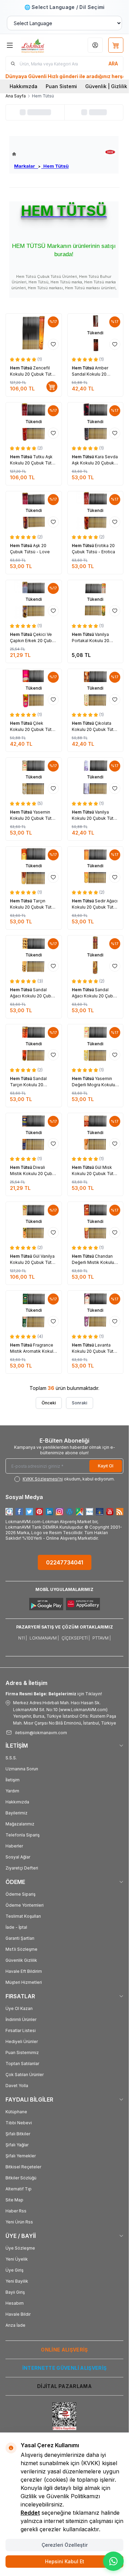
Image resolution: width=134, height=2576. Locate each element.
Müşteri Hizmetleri (24, 1982)
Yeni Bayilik (17, 2281)
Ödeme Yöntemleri (25, 1905)
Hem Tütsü (55, 166)
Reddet (30, 2513)
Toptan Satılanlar (22, 2064)
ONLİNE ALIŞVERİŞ (64, 2350)
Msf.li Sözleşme (21, 1949)
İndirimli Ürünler (21, 2019)
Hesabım (15, 2303)
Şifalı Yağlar (17, 2145)
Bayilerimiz (16, 1813)
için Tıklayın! (54, 1694)
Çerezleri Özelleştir (65, 2545)
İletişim (13, 1780)
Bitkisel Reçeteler (23, 2167)
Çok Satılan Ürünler (25, 2075)
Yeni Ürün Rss (19, 2222)
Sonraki (80, 1403)
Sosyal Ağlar (18, 1857)
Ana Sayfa (16, 96)
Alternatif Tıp (19, 2189)
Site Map (14, 2200)
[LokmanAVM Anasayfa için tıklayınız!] (40, 154)
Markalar (26, 166)
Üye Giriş (14, 2270)
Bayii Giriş (15, 2292)
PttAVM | (102, 1638)
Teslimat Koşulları (23, 1916)
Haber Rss (16, 2211)
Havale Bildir (18, 2314)
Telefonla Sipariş (23, 1835)
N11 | (23, 1638)
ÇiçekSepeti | (76, 1638)
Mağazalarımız (20, 1824)
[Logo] (41, 45)
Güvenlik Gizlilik (21, 1960)
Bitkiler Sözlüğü (21, 2178)
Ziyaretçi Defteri (22, 1868)
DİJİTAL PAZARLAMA (64, 2386)
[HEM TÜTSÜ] (110, 152)
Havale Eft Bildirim (24, 1971)
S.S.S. (11, 1758)
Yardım (12, 1791)
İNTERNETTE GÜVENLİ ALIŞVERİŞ (65, 2368)
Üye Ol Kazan (19, 2008)
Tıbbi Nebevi (19, 2123)
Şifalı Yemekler (21, 2156)
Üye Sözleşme (20, 2248)
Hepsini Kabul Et (65, 2561)
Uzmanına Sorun (22, 1769)
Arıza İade (15, 2325)
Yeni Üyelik (17, 2259)
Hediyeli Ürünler (22, 2041)
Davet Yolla (17, 2086)
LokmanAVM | (44, 1638)
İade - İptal (16, 1927)
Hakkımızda (24, 86)
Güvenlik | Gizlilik (106, 86)
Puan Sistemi (61, 86)
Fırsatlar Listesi (21, 2030)
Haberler (14, 1846)
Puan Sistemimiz (22, 2053)
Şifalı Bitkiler (18, 2134)
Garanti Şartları (20, 1938)
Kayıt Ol (106, 1466)
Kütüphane (16, 2112)
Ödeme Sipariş (20, 1894)
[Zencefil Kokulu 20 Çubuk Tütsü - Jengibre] (34, 333)
